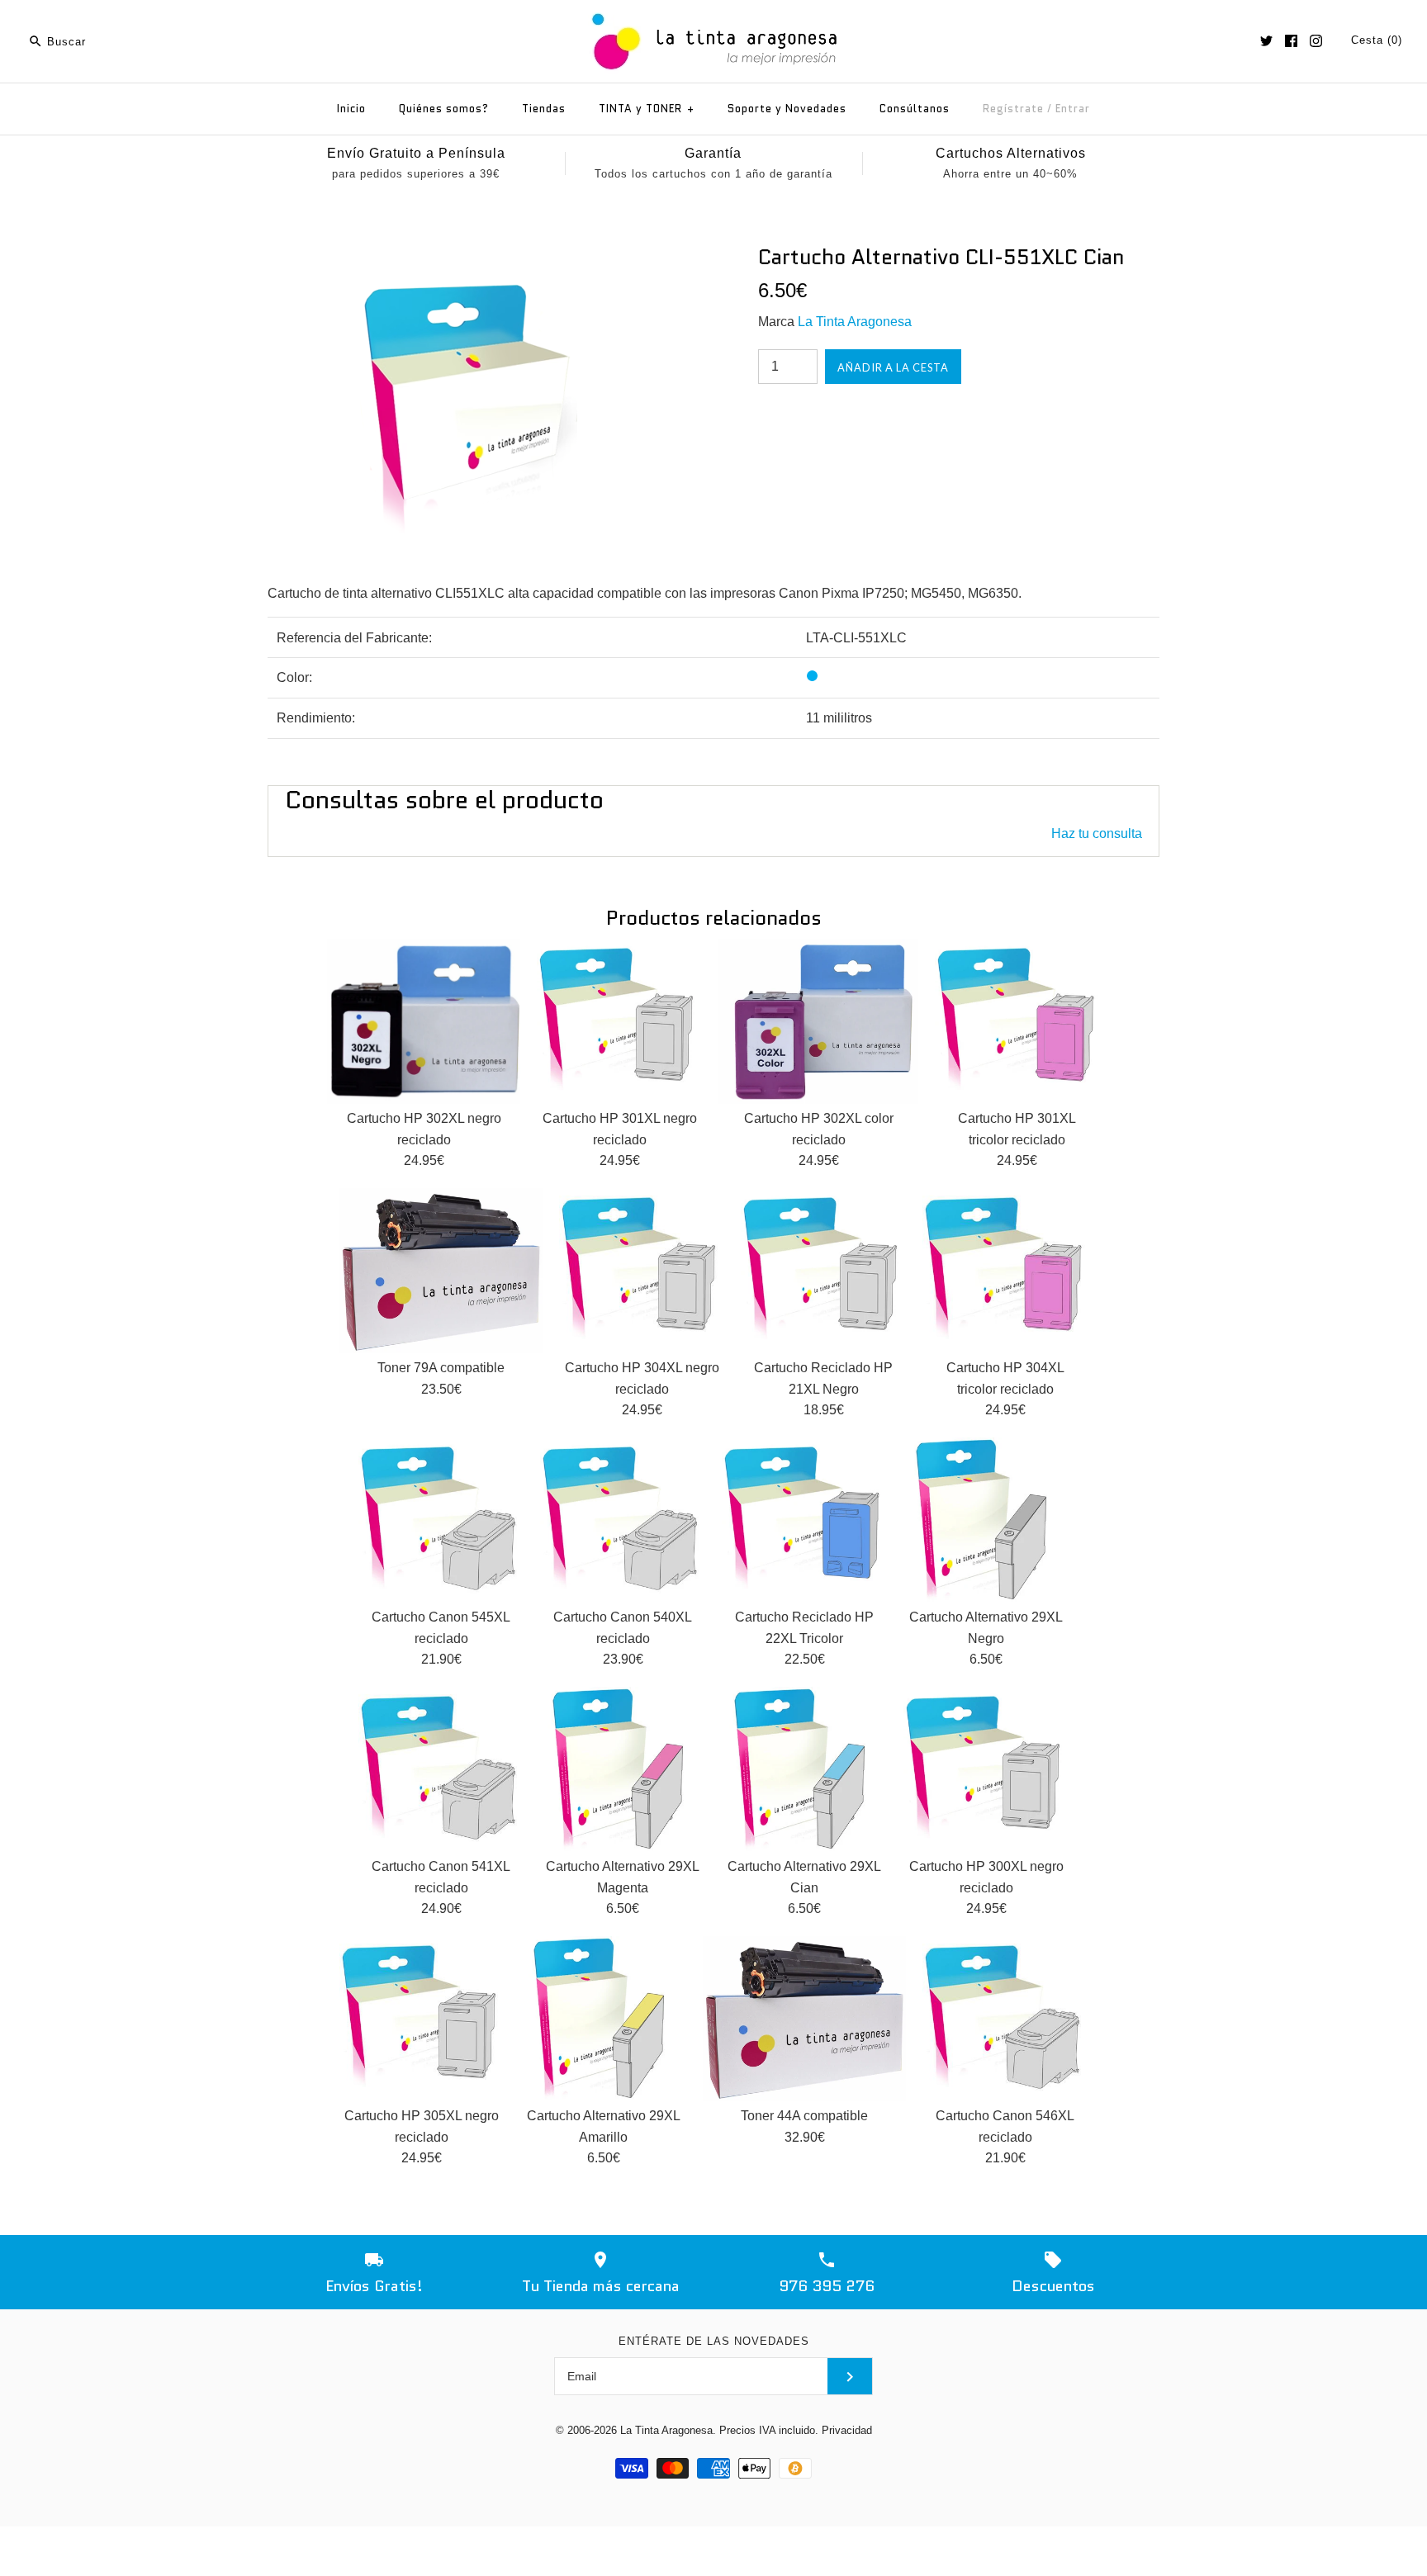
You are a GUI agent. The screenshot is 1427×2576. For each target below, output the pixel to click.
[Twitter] (1266, 41)
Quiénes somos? (444, 109)
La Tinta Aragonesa (855, 322)
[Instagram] (1316, 41)
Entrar (1073, 109)
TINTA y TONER (647, 109)
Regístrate (1013, 109)
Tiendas (544, 109)
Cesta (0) (1377, 40)
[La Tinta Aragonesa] (714, 10)
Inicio (351, 109)
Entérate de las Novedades (714, 2341)
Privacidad (847, 2430)
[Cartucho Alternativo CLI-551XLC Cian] (468, 255)
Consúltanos (915, 109)
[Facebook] (1291, 41)
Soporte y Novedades (787, 109)
